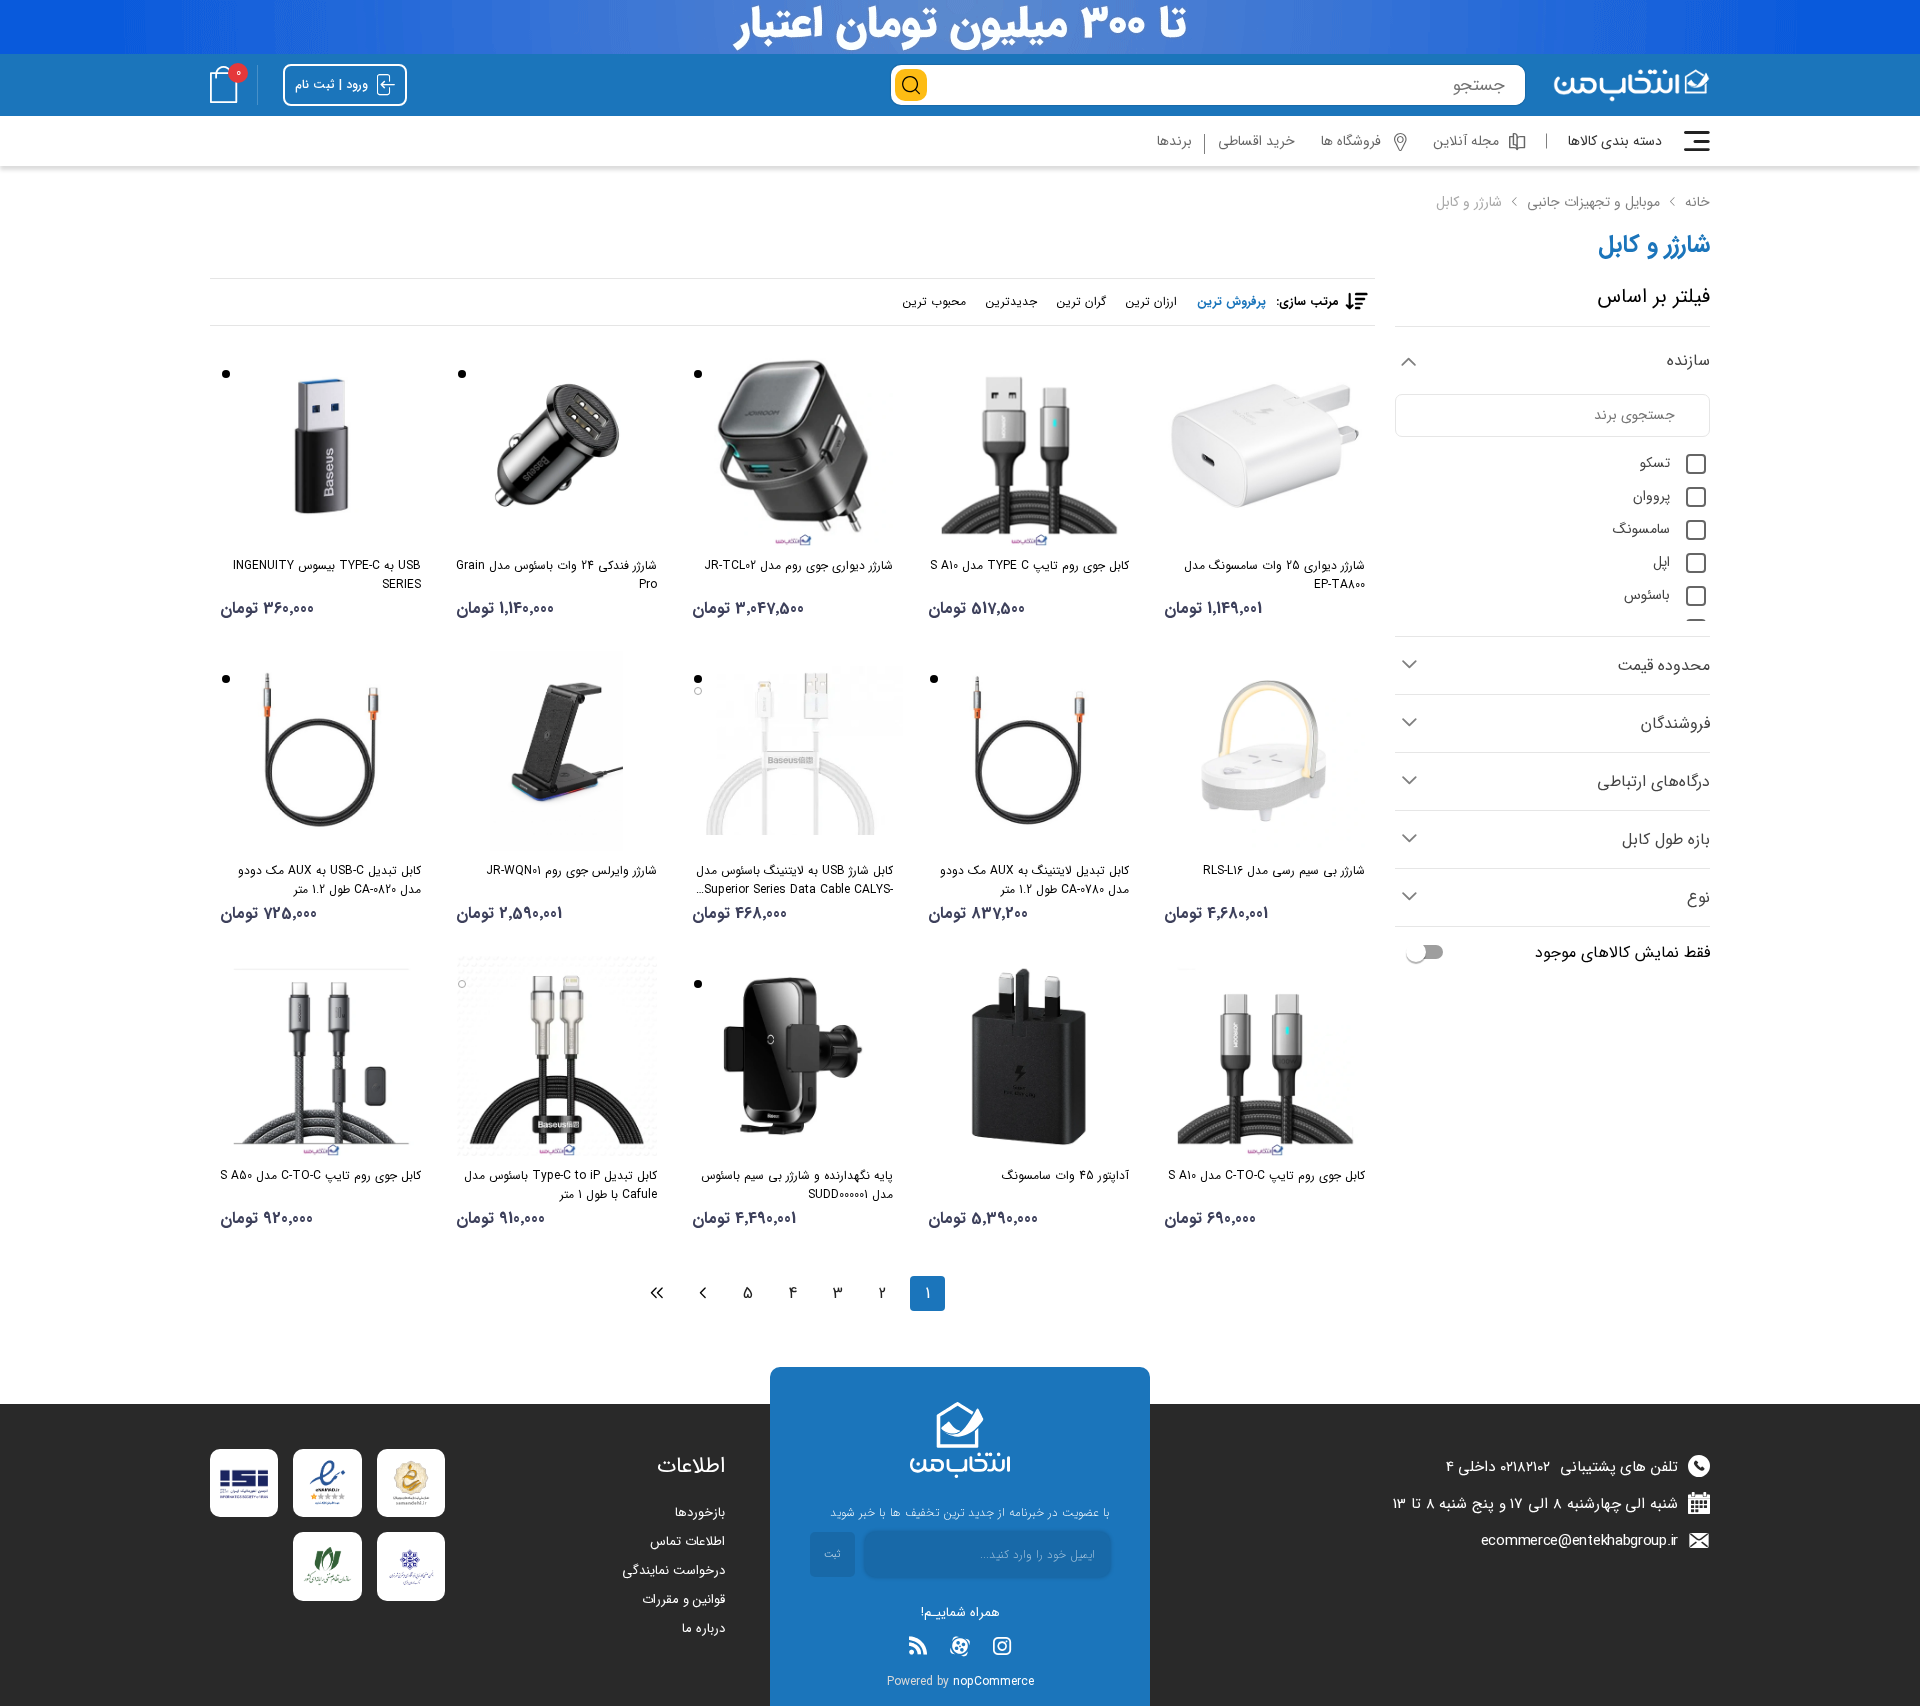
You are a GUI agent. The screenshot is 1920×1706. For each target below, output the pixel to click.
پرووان (1651, 496)
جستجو (911, 85)
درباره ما (703, 1628)
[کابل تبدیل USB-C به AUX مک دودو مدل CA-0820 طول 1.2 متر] (320, 751)
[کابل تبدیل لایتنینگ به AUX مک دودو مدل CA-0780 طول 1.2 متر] (1028, 751)
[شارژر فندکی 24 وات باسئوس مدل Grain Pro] (556, 446)
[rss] (918, 1646)
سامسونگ (1641, 529)
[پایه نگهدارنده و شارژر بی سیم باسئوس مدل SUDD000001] (792, 1056)
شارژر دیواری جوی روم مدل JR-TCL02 (798, 565)
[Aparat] (960, 1646)
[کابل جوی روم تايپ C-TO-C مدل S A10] (1264, 1056)
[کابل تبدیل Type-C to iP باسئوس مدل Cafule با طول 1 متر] (556, 1056)
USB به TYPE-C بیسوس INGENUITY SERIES (327, 575)
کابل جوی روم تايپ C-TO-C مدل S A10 (1266, 1175)
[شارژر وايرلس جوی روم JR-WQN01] (556, 751)
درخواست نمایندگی (673, 1570)
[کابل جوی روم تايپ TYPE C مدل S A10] (1028, 446)
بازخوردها (700, 1512)
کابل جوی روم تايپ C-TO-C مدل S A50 (320, 1175)
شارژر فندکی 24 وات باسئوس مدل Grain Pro (556, 575)
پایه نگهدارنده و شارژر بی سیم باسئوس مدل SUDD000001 (797, 1185)
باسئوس (1647, 595)
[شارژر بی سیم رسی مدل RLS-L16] (1264, 751)
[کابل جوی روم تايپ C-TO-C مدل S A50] (320, 1056)
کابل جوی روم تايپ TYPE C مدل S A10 (1029, 565)
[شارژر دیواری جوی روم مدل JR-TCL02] (792, 446)
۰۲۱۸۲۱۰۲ (1525, 1467)
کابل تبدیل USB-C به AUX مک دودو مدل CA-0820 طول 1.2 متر (329, 880)
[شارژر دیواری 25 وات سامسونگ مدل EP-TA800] (1264, 446)
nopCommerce (993, 1681)
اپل (1661, 562)
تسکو (1655, 463)
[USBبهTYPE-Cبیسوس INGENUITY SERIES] (320, 446)
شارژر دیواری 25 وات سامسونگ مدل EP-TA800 (1274, 575)
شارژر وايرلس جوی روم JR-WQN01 (571, 870)
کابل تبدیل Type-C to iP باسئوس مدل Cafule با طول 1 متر (560, 1185)
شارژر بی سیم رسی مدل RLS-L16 (1284, 870)
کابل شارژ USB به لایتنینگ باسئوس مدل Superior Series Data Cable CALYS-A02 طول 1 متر (794, 880)
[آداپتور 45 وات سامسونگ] (1028, 1056)
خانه (1697, 202)
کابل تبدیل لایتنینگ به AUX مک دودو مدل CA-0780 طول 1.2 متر (1034, 880)
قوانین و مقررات (683, 1599)
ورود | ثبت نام (333, 84)
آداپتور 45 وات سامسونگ (1065, 1175)
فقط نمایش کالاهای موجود (1622, 952)
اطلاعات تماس (687, 1541)
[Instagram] (1002, 1646)
